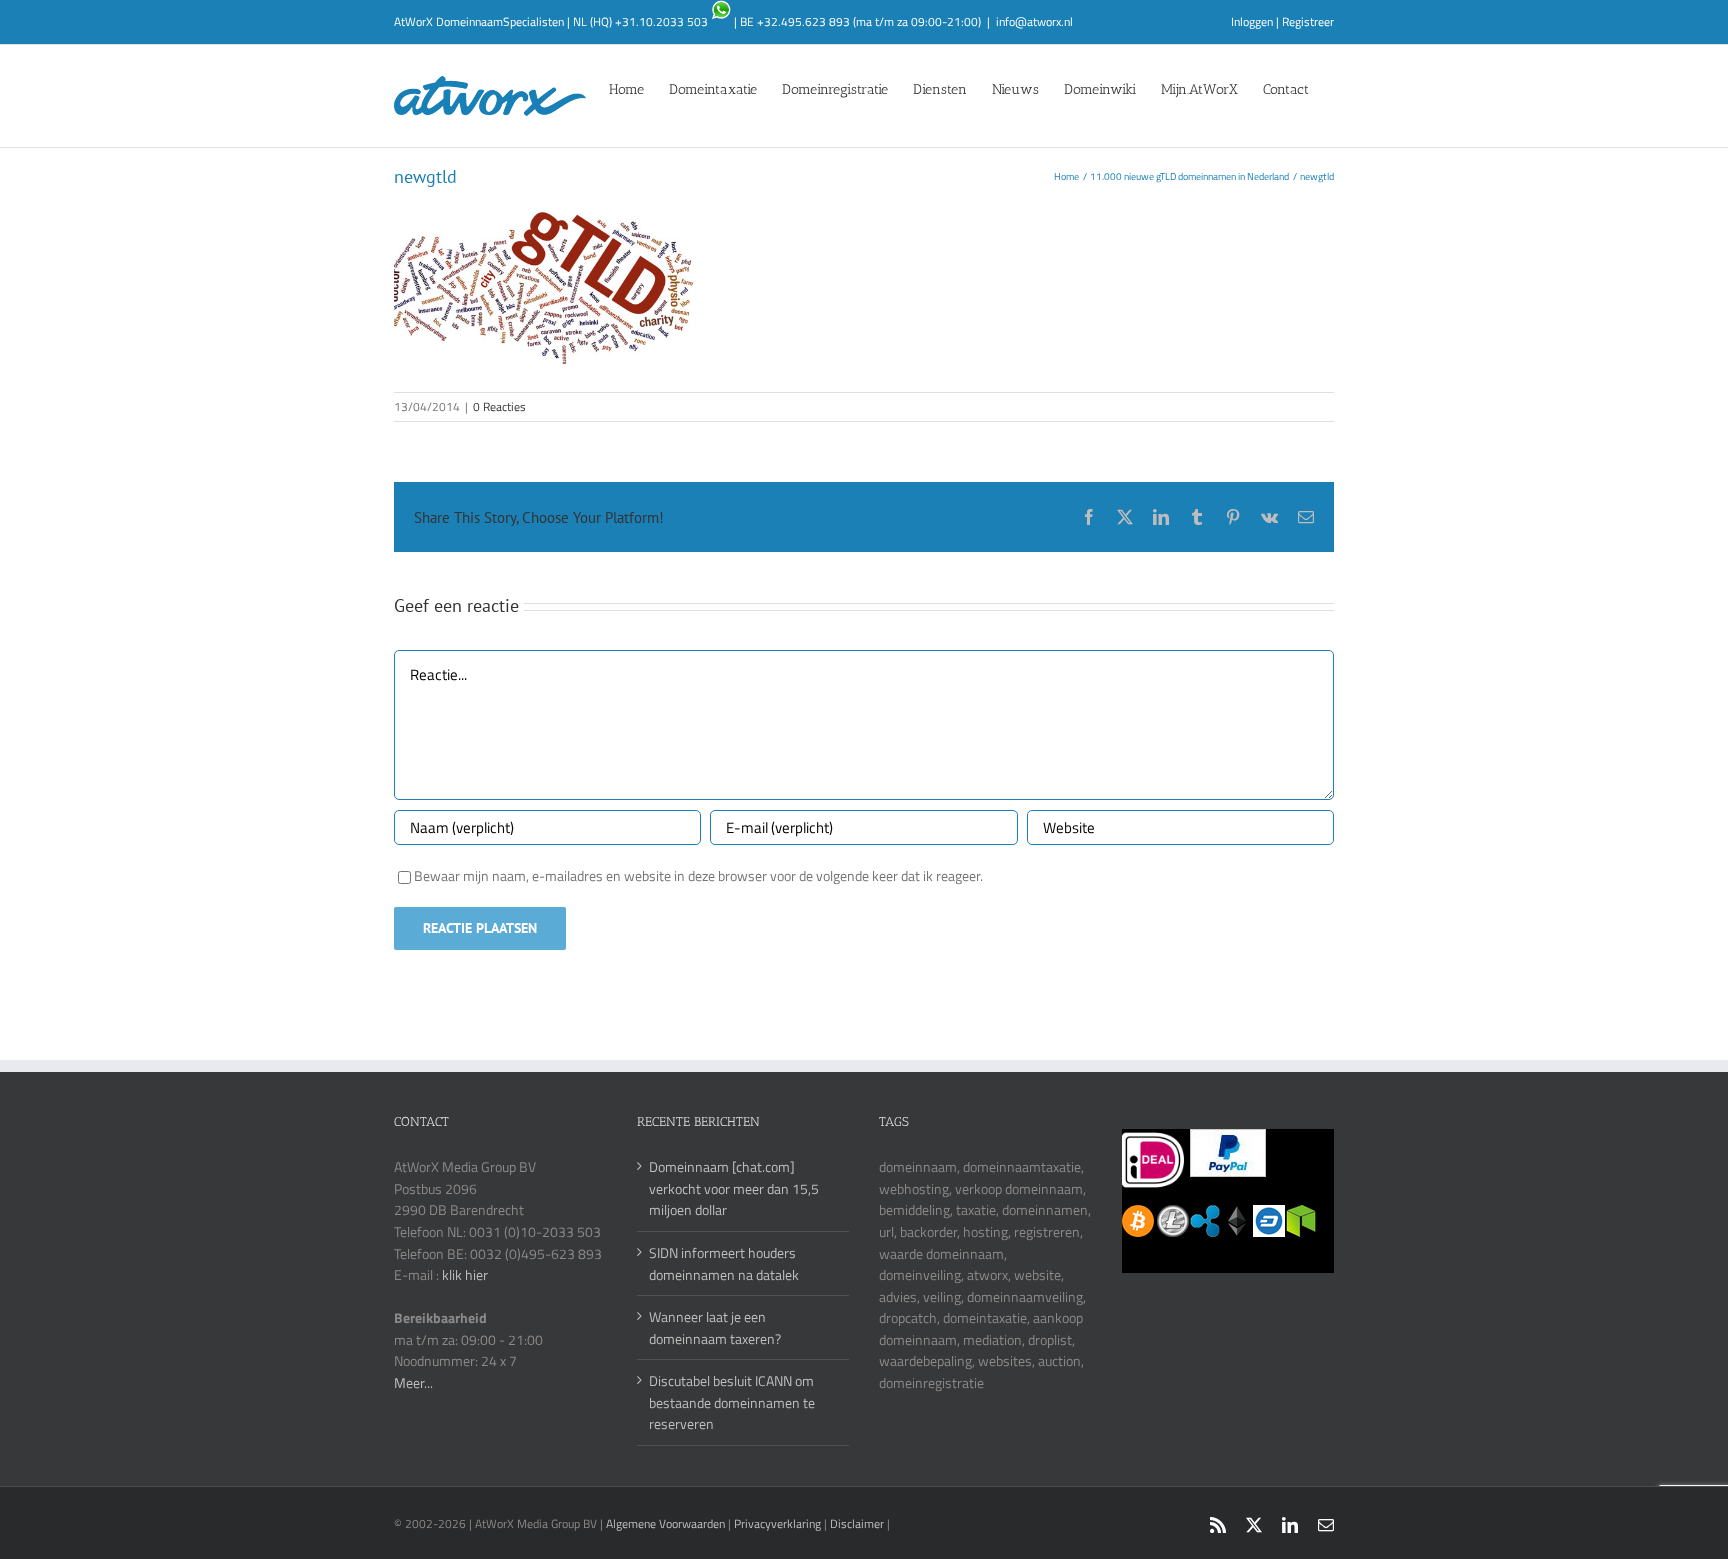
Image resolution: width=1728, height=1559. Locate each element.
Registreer (1308, 21)
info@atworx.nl (1034, 21)
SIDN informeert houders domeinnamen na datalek (724, 1263)
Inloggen (1252, 21)
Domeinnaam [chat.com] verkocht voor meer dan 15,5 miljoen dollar (734, 1188)
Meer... (413, 1382)
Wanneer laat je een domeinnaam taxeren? (715, 1327)
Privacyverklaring (777, 1523)
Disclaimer (857, 1523)
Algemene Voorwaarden (667, 1523)
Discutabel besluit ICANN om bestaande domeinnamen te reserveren (732, 1402)
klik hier (465, 1274)
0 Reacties (499, 406)
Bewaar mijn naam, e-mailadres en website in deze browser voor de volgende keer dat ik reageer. (698, 875)
